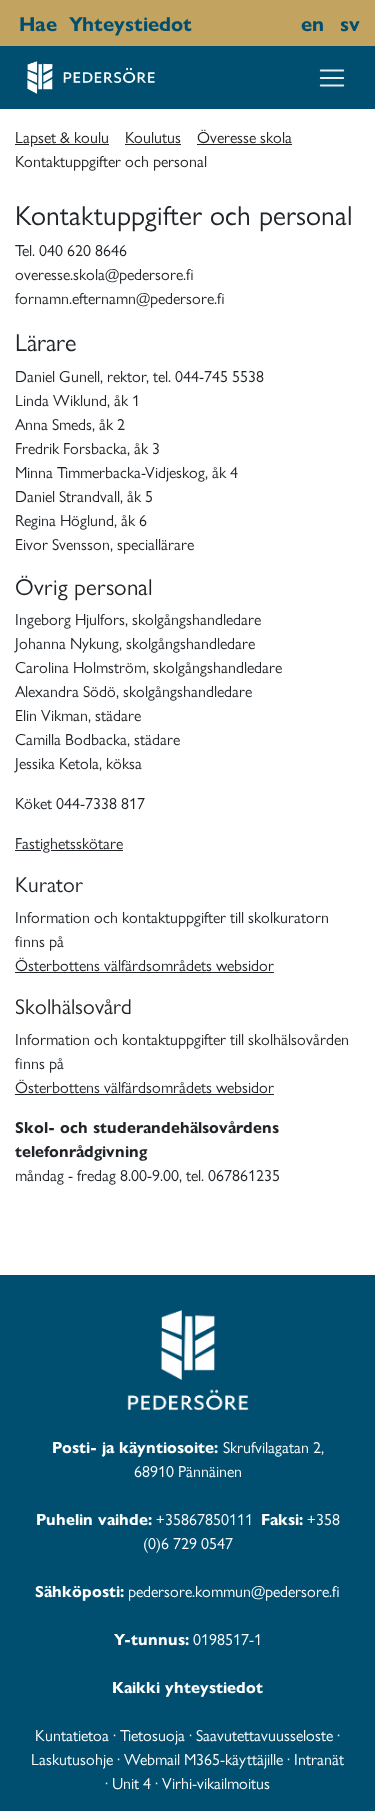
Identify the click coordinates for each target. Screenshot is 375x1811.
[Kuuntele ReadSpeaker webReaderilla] (202, 23)
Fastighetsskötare (69, 842)
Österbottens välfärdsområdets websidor (144, 964)
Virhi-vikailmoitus (216, 1782)
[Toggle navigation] (332, 78)
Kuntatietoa (72, 1734)
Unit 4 (131, 1782)
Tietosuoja (152, 1734)
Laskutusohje (72, 1758)
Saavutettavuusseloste (264, 1734)
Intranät (319, 1758)
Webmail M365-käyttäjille (203, 1758)
